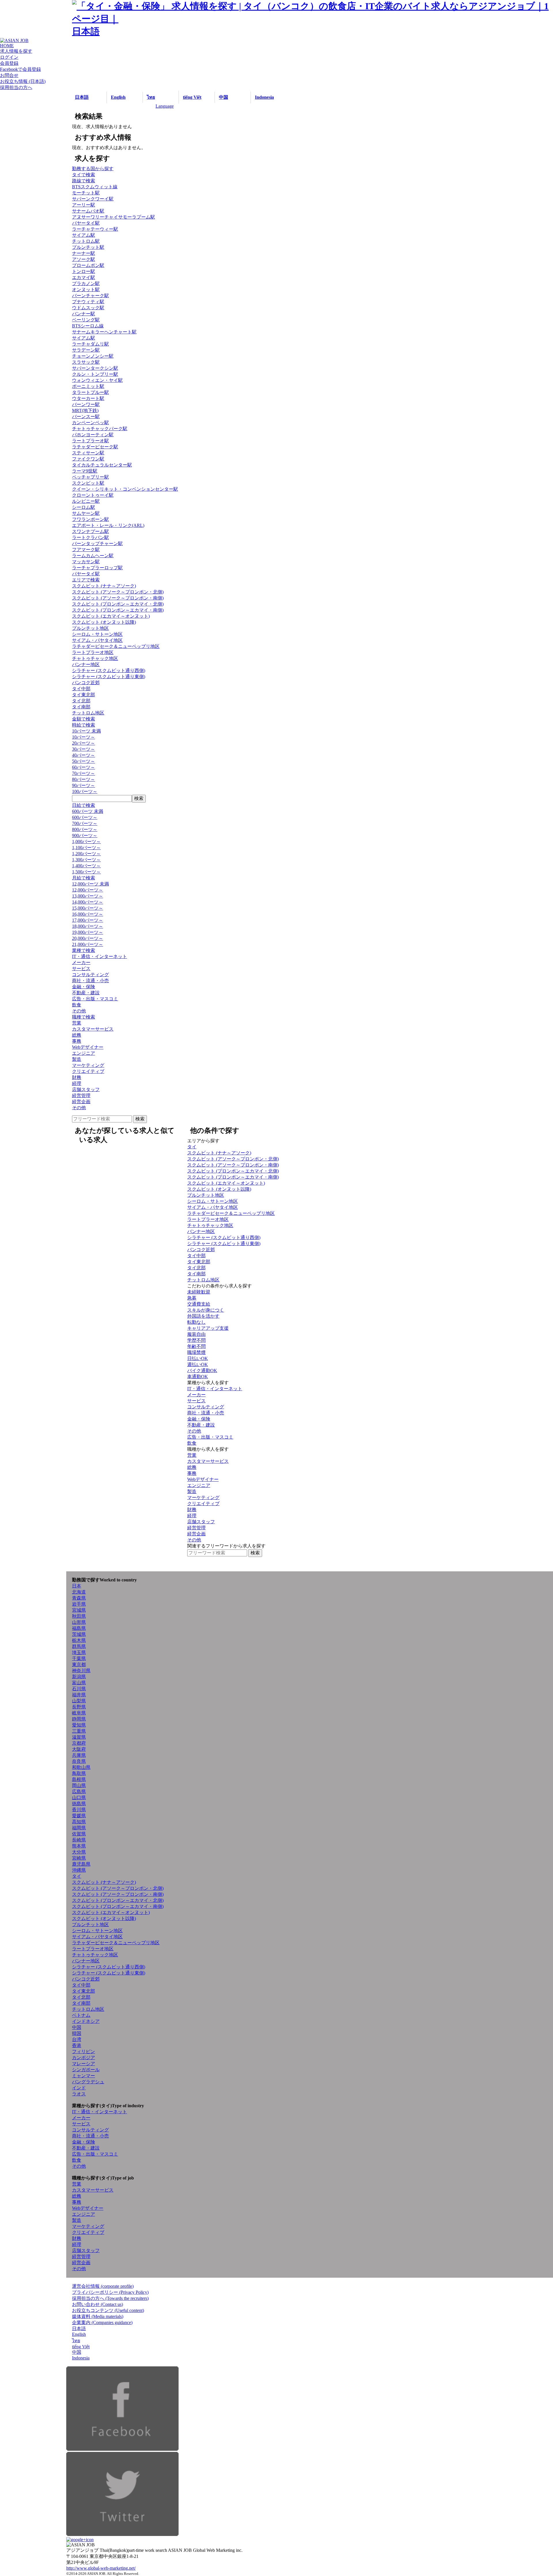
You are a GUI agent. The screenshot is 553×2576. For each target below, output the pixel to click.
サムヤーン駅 (86, 513)
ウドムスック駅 (88, 308)
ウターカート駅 (88, 398)
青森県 (79, 1598)
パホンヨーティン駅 (93, 435)
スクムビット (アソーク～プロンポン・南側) (118, 598)
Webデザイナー (88, 1047)
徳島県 (79, 1804)
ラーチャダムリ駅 (90, 344)
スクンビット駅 (88, 483)
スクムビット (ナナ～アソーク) (104, 586)
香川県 (79, 1810)
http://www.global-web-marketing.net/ (101, 2568)
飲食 (77, 1005)
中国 (224, 97)
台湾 (77, 2039)
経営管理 (81, 1096)
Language (165, 106)
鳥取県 (79, 1773)
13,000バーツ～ (88, 896)
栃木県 (79, 1640)
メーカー (81, 962)
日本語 (82, 97)
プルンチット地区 (90, 628)
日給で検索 (84, 805)
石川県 (79, 1689)
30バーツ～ (84, 749)
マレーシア (84, 2064)
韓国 (77, 2033)
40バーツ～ (84, 755)
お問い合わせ (97, 2304)
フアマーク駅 (86, 550)
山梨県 (79, 1701)
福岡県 (79, 1828)
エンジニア (84, 1053)
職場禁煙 (196, 1352)
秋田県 (79, 1616)
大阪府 (79, 1749)
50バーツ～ (84, 761)
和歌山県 (81, 1767)
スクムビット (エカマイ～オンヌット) (111, 616)
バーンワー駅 (86, 404)
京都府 (79, 1743)
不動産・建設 (86, 993)
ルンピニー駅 (86, 501)
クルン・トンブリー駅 (95, 374)
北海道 (79, 1592)
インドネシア (86, 2021)
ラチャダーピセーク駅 (95, 447)
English (118, 97)
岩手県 (79, 1604)
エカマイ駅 (84, 277)
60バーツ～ (84, 767)
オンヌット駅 (86, 290)
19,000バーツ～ (88, 932)
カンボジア (84, 2058)
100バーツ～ (85, 791)
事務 (77, 1041)
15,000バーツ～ (88, 908)
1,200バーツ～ (86, 854)
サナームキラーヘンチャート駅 (104, 332)
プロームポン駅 (88, 265)
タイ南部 (81, 707)
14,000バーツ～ (88, 902)
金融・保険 (84, 987)
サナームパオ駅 (88, 211)
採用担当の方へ (110, 2298)
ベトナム (81, 2015)
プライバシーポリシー (110, 2292)
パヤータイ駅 (86, 223)
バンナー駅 (84, 314)
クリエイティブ (88, 1071)
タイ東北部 (84, 695)
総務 (77, 1035)
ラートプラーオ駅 (90, 441)
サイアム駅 (84, 235)
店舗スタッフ (86, 1089)
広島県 (79, 1791)
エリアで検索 (86, 580)
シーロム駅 (84, 507)
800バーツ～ (85, 829)
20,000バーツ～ (88, 938)
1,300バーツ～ (86, 860)
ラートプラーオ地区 (93, 652)
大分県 (79, 1852)
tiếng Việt (192, 97)
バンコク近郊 (86, 683)
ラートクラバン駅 (90, 537)
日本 (77, 1586)
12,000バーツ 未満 (90, 884)
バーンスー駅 (86, 417)
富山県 (79, 1683)
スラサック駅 (86, 362)
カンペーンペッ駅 (90, 423)
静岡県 (79, 1719)
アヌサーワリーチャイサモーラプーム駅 (113, 217)
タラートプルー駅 (90, 392)
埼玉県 (79, 1652)
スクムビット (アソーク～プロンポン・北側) (118, 592)
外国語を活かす (203, 1316)
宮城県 (79, 1610)
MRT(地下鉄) (85, 410)
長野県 (79, 1707)
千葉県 (79, 1658)
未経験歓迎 (199, 1292)
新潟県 (79, 1677)
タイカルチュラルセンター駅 (102, 465)
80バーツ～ (84, 779)
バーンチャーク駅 (90, 296)
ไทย (151, 97)
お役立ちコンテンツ (108, 2310)
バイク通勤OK (202, 1370)
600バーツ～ (85, 817)
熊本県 (79, 1846)
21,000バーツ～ (88, 944)
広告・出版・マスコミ (95, 999)
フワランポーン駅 (90, 519)
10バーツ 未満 (86, 731)
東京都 (79, 1664)
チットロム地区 (88, 713)
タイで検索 (84, 175)
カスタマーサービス (93, 1029)
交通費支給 (199, 1304)
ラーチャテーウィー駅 (95, 229)
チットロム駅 (86, 241)
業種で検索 (84, 950)
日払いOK (198, 1358)
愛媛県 (79, 1816)
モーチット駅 (86, 193)
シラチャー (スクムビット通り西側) (109, 670)
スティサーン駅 (88, 453)
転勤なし (196, 1322)
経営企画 (81, 1102)
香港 (77, 2045)
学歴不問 (196, 1340)
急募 (192, 1298)
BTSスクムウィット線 (95, 187)
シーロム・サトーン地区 (97, 634)
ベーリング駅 (86, 320)
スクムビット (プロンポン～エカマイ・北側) (118, 604)
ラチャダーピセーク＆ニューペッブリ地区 (116, 646)
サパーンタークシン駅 (95, 368)
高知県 (79, 1822)
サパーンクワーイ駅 (93, 199)
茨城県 (79, 1634)
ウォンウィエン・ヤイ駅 (97, 380)
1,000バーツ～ (86, 842)
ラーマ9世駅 (85, 471)
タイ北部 (81, 701)
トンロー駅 (84, 271)
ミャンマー (84, 2076)
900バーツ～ (85, 835)
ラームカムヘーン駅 (93, 556)
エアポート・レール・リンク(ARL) (108, 525)
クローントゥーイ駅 (93, 495)
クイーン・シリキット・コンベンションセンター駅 (125, 489)
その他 (79, 1011)
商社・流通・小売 (90, 981)
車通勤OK (198, 1377)
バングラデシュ (88, 2082)
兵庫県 (79, 1755)
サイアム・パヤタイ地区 (97, 640)
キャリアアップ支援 (208, 1328)
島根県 (79, 1779)
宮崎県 (79, 1858)
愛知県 (79, 1725)
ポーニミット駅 (88, 386)
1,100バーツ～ (86, 848)
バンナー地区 (86, 664)
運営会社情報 (103, 2286)
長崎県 (79, 1840)
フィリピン (84, 2051)
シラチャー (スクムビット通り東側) (109, 677)
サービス (81, 969)
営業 (77, 1023)
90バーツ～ (84, 785)
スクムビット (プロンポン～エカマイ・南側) (118, 610)
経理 (77, 1083)
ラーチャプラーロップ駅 (97, 568)
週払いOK (198, 1364)
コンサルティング (90, 975)
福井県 (79, 1695)
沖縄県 (79, 1870)
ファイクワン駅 (88, 459)
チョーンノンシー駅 (93, 356)
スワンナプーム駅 (90, 531)
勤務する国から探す (93, 169)
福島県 (79, 1628)
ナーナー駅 (84, 253)
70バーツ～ (84, 773)
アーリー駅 (84, 205)
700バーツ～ (85, 823)
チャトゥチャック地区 (95, 658)
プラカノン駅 (86, 283)
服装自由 (196, 1334)
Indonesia (264, 97)
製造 (77, 1059)
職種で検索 (84, 1017)
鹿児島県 (81, 1864)
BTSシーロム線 (88, 326)
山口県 (79, 1798)
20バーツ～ (84, 743)
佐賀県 (79, 1834)
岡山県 (79, 1785)
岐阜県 (79, 1713)
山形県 (79, 1622)
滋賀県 (79, 1737)
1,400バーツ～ (86, 866)
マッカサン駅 (86, 562)
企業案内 (102, 2322)
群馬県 (79, 1646)
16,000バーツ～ (88, 914)
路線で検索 (84, 181)
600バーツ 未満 (88, 811)
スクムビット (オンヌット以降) (104, 622)
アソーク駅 (84, 259)
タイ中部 (81, 689)
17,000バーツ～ (88, 920)
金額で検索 (84, 719)
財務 (77, 1077)
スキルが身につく (206, 1310)
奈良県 (79, 1761)
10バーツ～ (84, 737)
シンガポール (86, 2070)
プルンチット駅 (88, 247)
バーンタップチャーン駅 (97, 544)
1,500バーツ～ (86, 872)
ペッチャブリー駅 (90, 477)
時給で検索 (84, 725)
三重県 (79, 1731)
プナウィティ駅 (88, 302)
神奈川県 (81, 1671)
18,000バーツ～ (88, 926)
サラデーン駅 (86, 350)
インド (79, 2088)
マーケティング (88, 1065)
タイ (192, 1147)
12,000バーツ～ (88, 890)
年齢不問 (196, 1346)
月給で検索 (84, 878)
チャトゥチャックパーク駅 (100, 429)
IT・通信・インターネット (100, 956)
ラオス (79, 2094)
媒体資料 (98, 2316)
